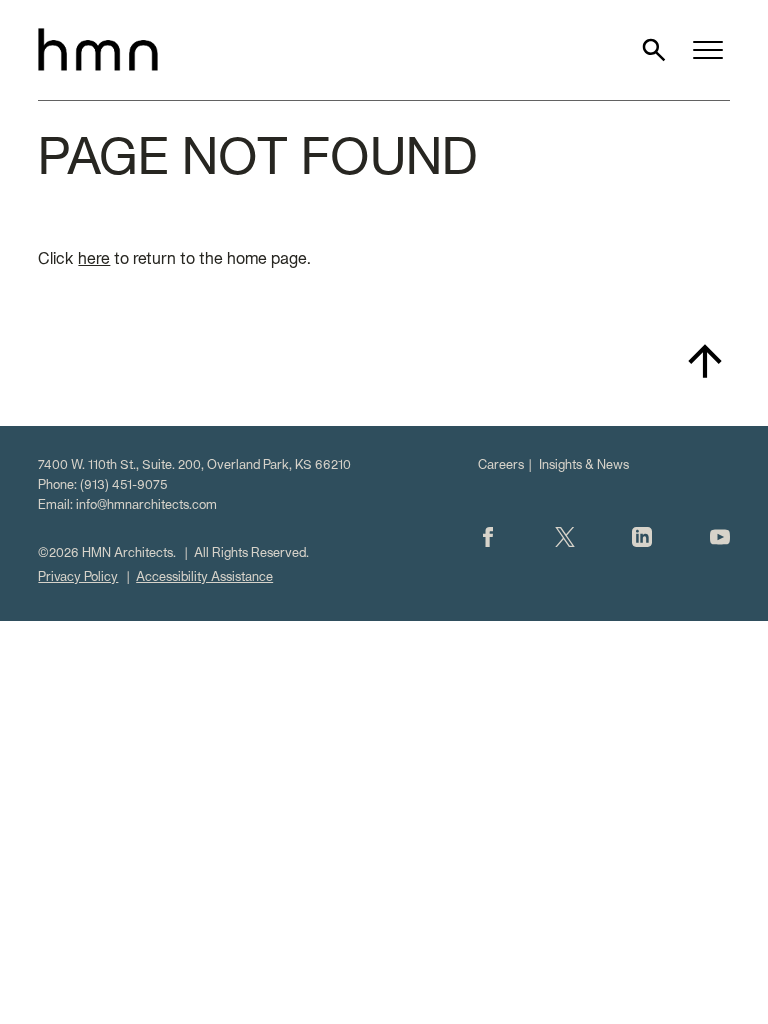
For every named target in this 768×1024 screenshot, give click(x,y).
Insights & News (584, 466)
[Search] (654, 50)
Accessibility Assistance (204, 578)
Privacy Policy (78, 578)
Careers (501, 466)
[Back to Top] (705, 361)
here (94, 260)
